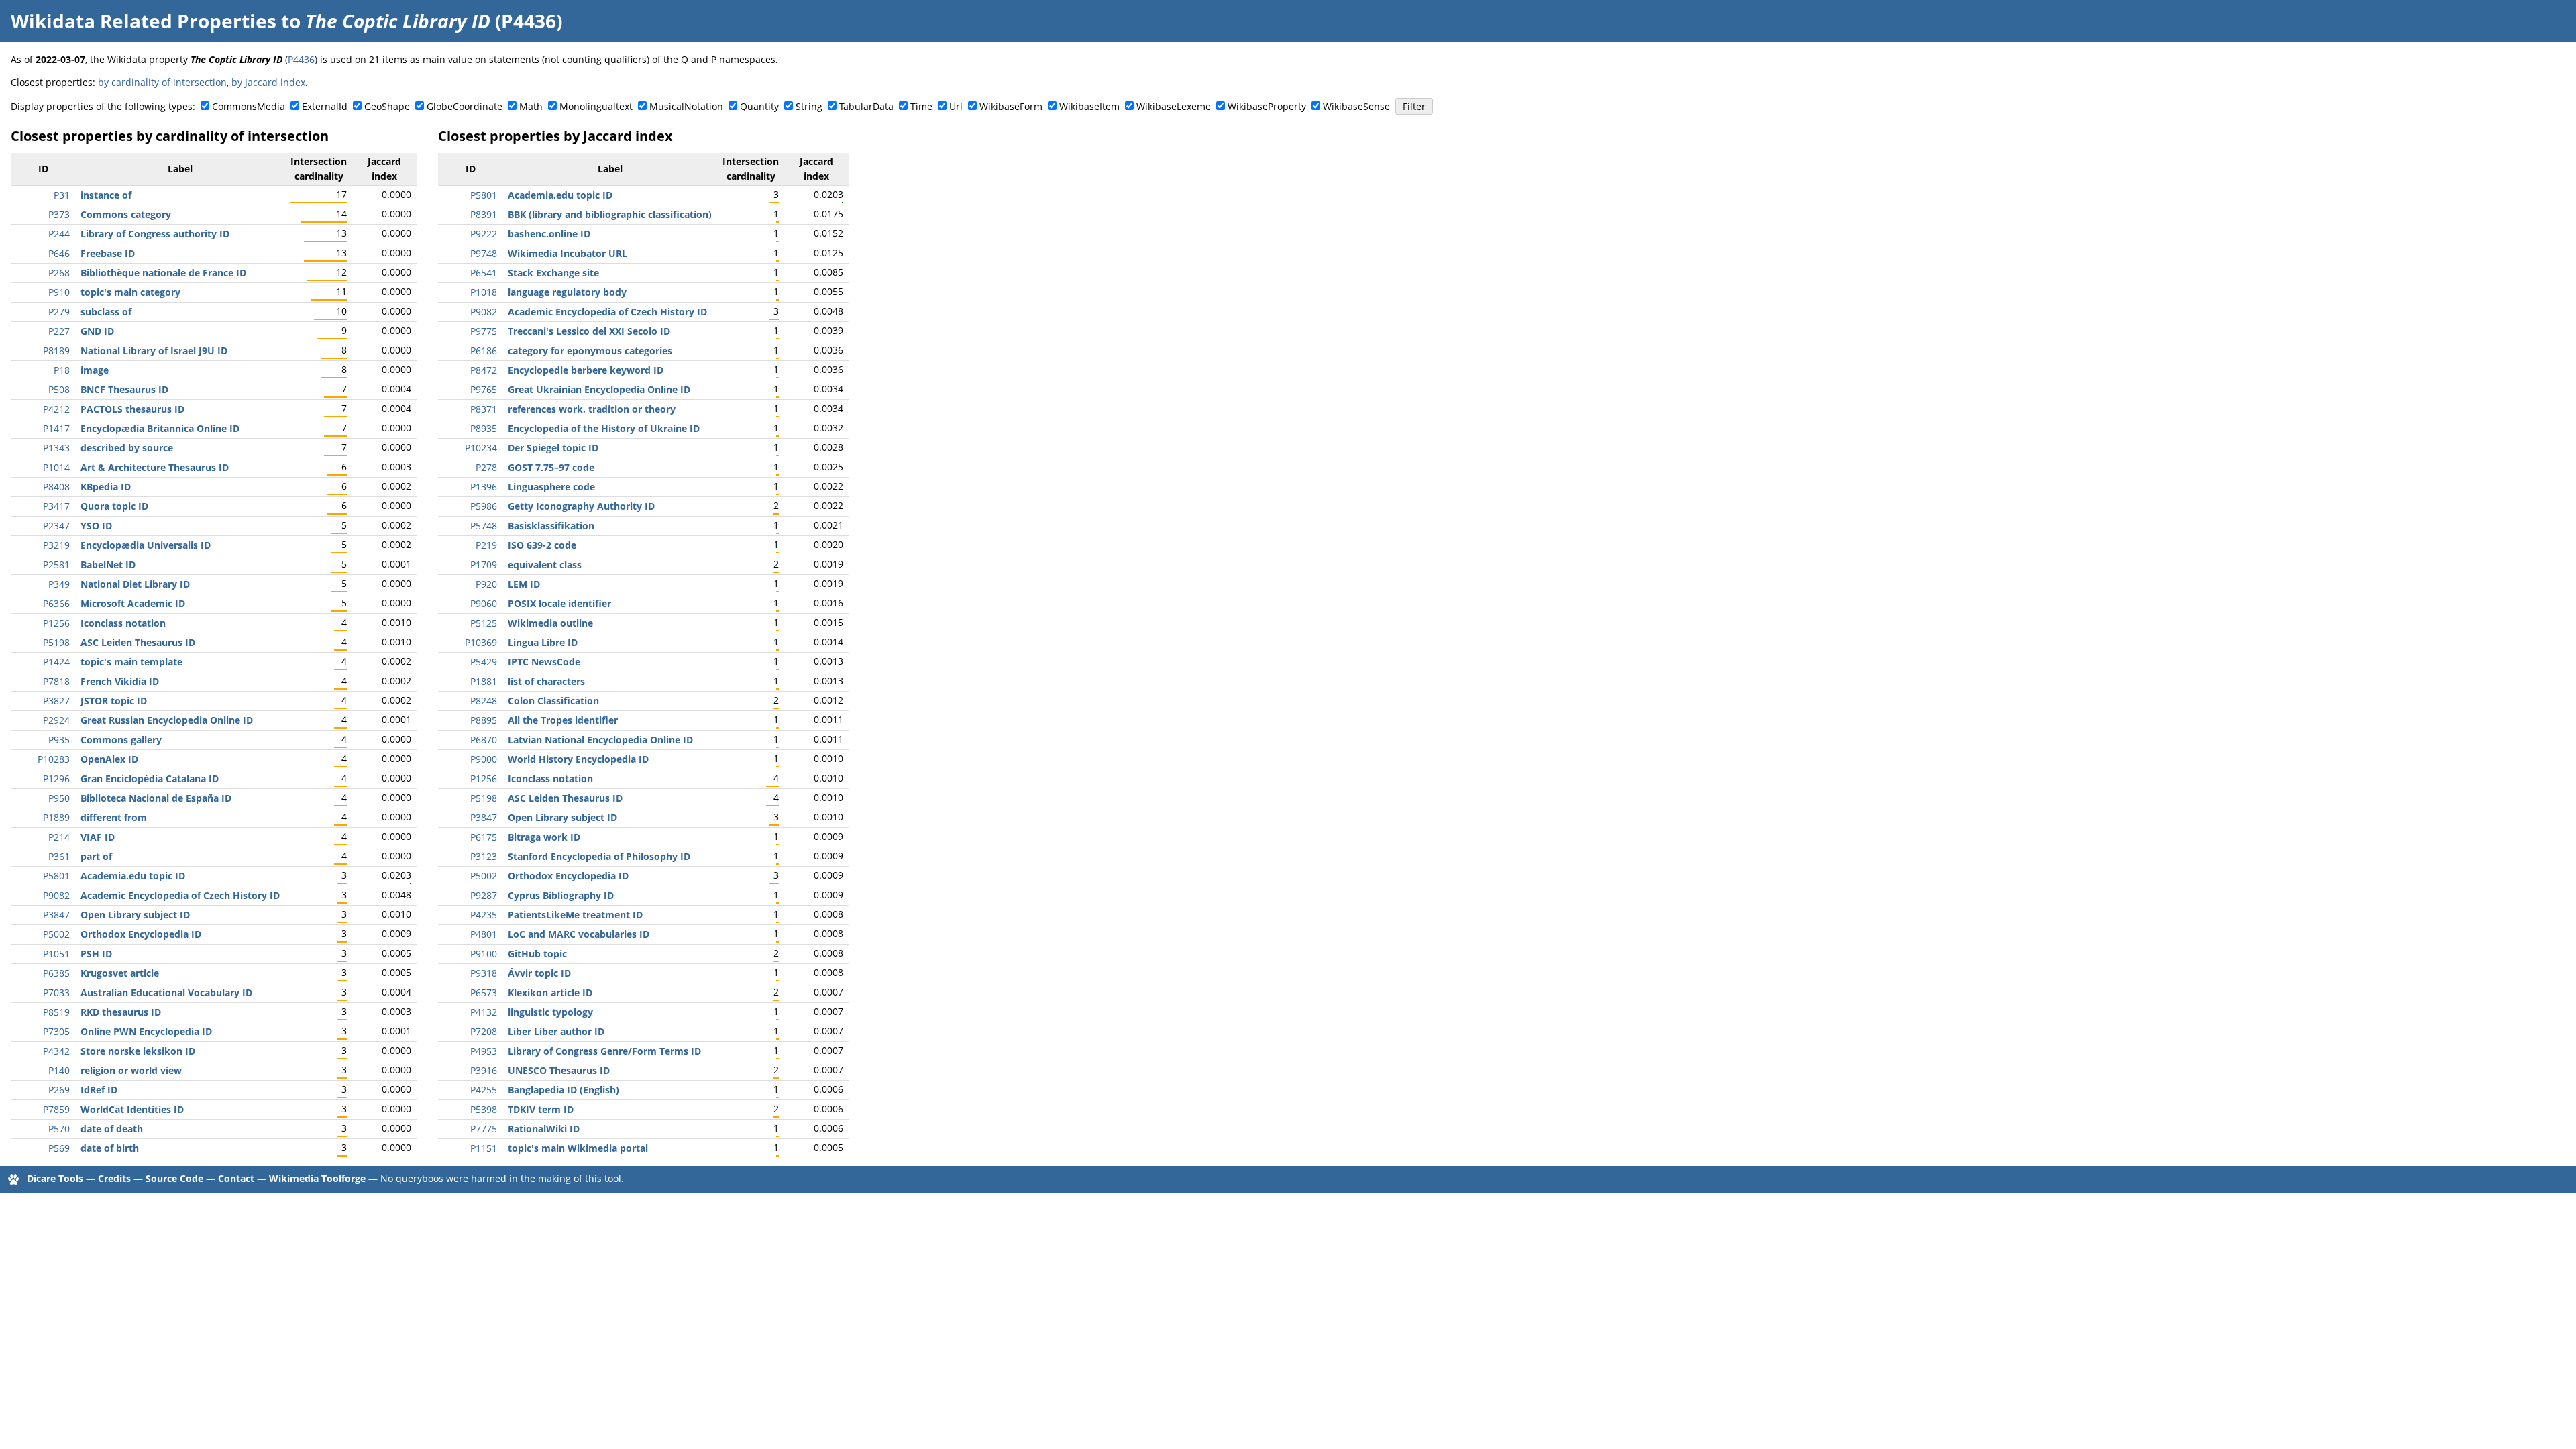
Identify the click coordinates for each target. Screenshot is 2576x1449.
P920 (486, 584)
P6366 (56, 603)
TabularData (866, 106)
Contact (236, 1178)
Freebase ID (108, 253)
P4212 (56, 409)
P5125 (484, 623)
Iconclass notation (123, 623)
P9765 (484, 389)
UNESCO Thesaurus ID (559, 1070)
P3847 (56, 915)
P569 (59, 1148)
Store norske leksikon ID (138, 1051)
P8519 (56, 1012)
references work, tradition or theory (592, 409)
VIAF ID (98, 837)
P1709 (484, 565)
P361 (59, 856)
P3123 (484, 856)
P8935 (484, 428)
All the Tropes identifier (563, 720)
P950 (59, 798)
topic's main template (131, 662)
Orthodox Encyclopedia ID (141, 934)
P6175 (484, 837)
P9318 (484, 973)
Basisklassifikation (551, 526)
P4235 (484, 915)
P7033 (56, 992)
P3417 (56, 506)
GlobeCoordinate (465, 106)
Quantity (759, 106)
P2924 (56, 720)
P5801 (56, 876)
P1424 (56, 662)
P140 (59, 1070)
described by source (127, 448)
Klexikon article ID (550, 992)
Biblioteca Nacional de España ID (156, 798)
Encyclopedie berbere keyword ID (586, 370)
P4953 (484, 1051)
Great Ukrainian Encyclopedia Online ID (599, 389)
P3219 (56, 545)
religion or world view (131, 1070)
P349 (59, 584)
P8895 (484, 720)
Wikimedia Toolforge (317, 1178)
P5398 (484, 1109)
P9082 (56, 895)
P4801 (484, 934)
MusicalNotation (686, 106)
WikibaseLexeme (1174, 106)
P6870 (484, 740)
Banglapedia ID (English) (563, 1090)
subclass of (106, 312)
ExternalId (325, 106)
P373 (59, 214)
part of (96, 856)
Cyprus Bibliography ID (561, 895)
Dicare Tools (55, 1178)
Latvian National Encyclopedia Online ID (600, 740)
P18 (62, 370)
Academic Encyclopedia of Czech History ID (180, 895)
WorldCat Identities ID (132, 1109)
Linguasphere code (551, 487)
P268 (59, 273)
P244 (59, 234)
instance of (106, 195)
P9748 (484, 253)
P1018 (484, 292)
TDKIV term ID (541, 1109)
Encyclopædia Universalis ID (146, 545)
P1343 (56, 448)
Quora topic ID (114, 506)
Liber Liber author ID (556, 1031)
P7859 (56, 1109)
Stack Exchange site (553, 273)
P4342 (56, 1051)
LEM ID (524, 584)
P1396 (484, 487)
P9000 (484, 759)
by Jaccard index (268, 82)
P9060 (484, 603)
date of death (112, 1129)
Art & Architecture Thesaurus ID (155, 467)
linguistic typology (550, 1012)
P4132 (484, 1012)
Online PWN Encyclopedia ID (146, 1031)
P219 (486, 545)
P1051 (56, 954)
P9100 (484, 954)
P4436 (301, 59)
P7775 (484, 1129)
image (95, 370)
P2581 (56, 565)
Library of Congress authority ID (155, 234)
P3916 (484, 1070)
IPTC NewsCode (544, 662)
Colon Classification (553, 701)
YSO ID (96, 526)
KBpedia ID (106, 487)
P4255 (484, 1090)
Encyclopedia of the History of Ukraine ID (604, 428)
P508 (59, 389)
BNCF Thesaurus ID (124, 389)
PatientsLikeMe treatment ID (575, 915)
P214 (59, 837)
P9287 (484, 895)
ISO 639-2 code (542, 545)
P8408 (56, 487)
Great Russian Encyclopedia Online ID (167, 720)
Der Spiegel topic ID (553, 448)
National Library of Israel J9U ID (154, 351)
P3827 (56, 701)
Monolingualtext (596, 106)
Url (956, 106)
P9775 (484, 331)
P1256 (56, 623)
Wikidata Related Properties (144, 21)
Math (531, 106)
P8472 (484, 370)
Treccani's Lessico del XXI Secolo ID (589, 331)
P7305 (56, 1031)
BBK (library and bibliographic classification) (610, 214)
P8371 (484, 409)
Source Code (174, 1178)
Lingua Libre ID (543, 642)
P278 (486, 467)
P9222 (484, 234)
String (809, 106)
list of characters (546, 681)
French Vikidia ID (120, 681)
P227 (59, 331)
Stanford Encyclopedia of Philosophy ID (599, 856)
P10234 (481, 448)
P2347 (56, 526)
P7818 (56, 681)
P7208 (484, 1031)
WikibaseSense (1356, 106)
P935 (59, 740)
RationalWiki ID (544, 1129)
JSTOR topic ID (114, 701)
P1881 (484, 681)
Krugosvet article (120, 973)
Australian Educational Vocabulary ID (166, 992)
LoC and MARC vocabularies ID (579, 934)
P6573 (484, 992)
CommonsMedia (249, 106)
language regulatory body (567, 292)
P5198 (56, 642)
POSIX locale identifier (559, 603)
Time (921, 106)
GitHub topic (537, 954)
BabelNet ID (108, 565)
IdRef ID (99, 1090)
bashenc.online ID (549, 234)
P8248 (484, 701)
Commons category (126, 214)
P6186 (484, 351)
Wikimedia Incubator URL (568, 253)
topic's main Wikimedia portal (578, 1148)
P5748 (484, 526)
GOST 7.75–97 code (551, 467)
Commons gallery (121, 740)
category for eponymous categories (590, 351)
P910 (59, 292)
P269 (59, 1090)
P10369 (481, 642)
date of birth (110, 1148)
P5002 (56, 934)
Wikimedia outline (550, 623)
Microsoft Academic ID (133, 603)
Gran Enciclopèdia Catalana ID (150, 779)
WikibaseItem (1089, 106)
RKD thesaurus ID (121, 1012)
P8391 (484, 214)
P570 (59, 1129)
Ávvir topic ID (539, 973)
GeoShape (387, 106)
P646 (59, 253)
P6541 (484, 273)
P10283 (54, 759)
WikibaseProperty (1267, 106)
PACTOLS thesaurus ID (132, 409)
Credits (114, 1178)
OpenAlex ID (109, 759)
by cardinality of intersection (162, 82)
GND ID (97, 331)
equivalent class (545, 565)
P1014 (56, 467)
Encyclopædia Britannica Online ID (160, 428)
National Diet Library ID (135, 584)
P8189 (56, 351)
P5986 (484, 506)
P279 (59, 312)
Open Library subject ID (135, 915)
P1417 (56, 428)
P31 (62, 195)
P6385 (56, 973)
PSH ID (96, 954)
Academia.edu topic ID (133, 876)
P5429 (484, 662)
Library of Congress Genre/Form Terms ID (604, 1051)
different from (114, 817)
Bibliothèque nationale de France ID (163, 273)
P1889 (56, 817)
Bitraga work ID (544, 837)
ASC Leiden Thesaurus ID (138, 642)
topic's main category (130, 292)
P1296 (56, 779)
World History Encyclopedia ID (578, 759)
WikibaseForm (1011, 106)
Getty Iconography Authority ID (581, 506)
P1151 (484, 1148)
